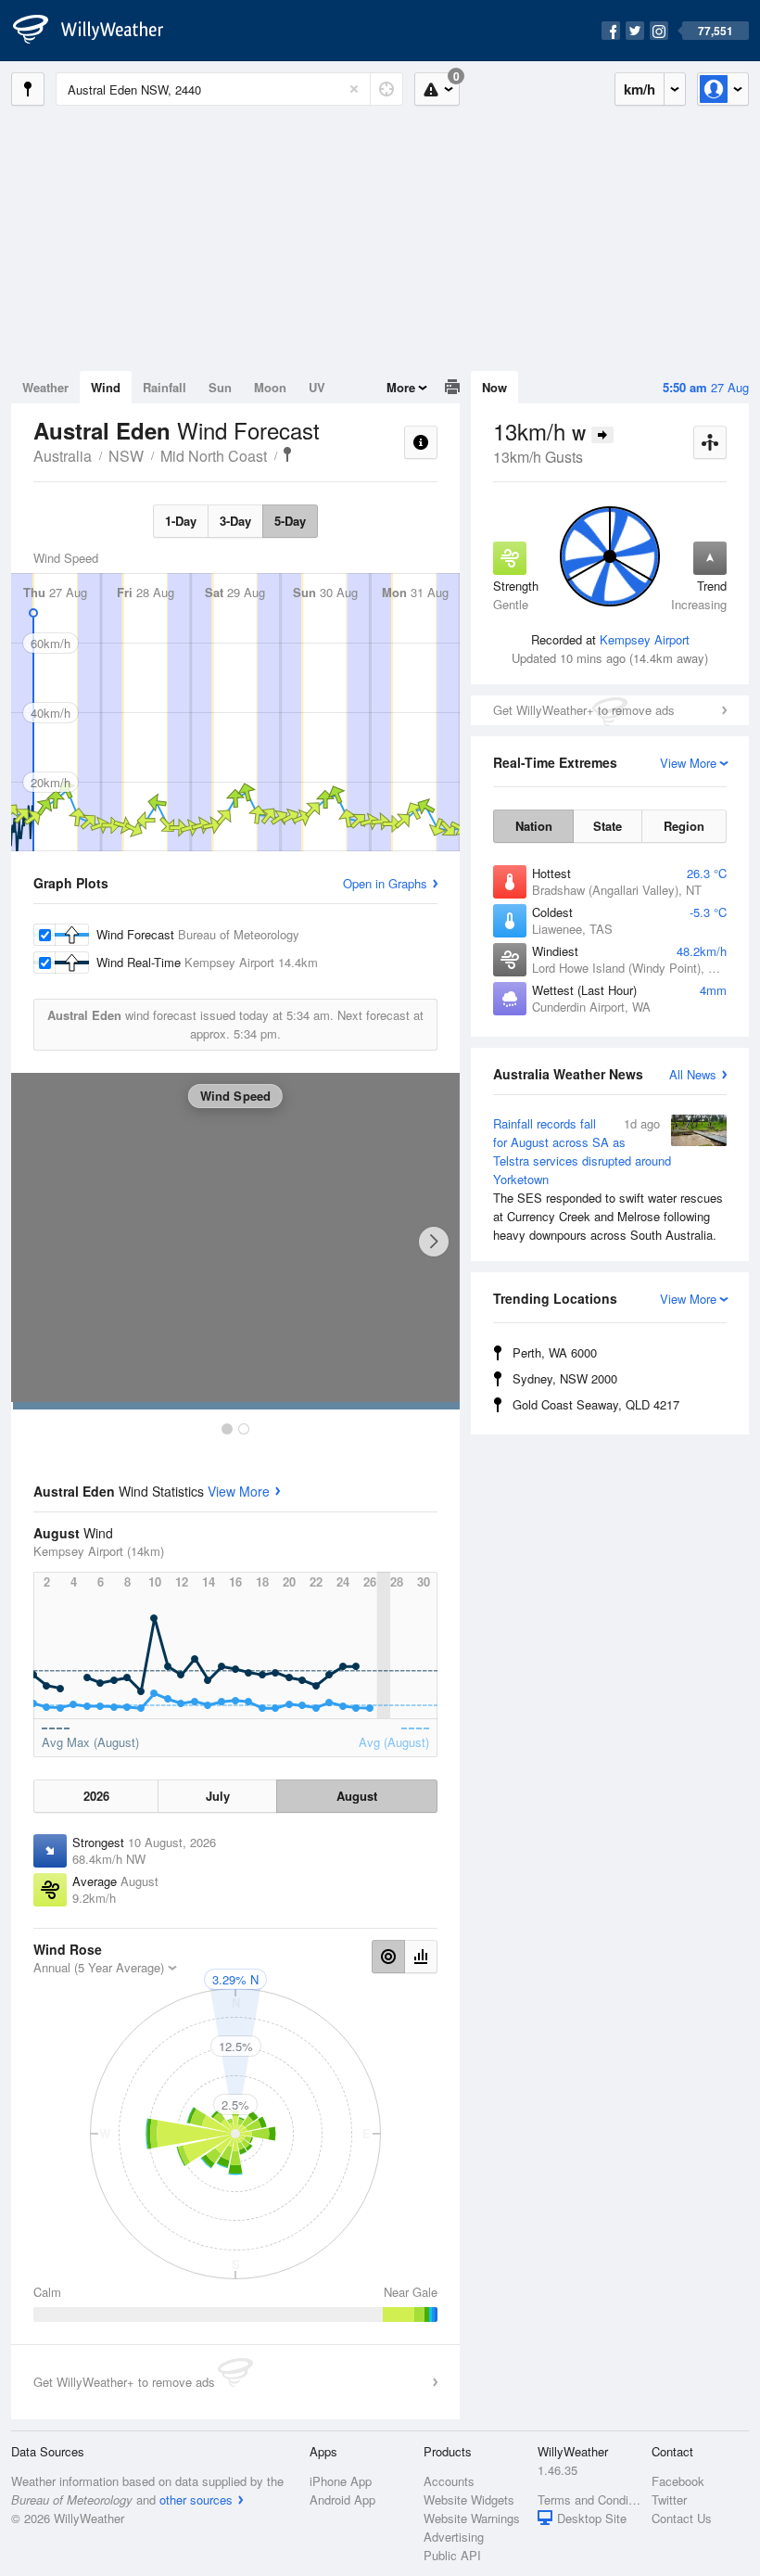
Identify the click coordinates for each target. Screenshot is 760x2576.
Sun (220, 387)
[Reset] (354, 89)
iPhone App (341, 2481)
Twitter (669, 2499)
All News (693, 1074)
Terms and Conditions (589, 2499)
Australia (63, 456)
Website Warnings (472, 2518)
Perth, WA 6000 (555, 1352)
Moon (270, 387)
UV (317, 387)
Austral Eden (287, 454)
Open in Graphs (385, 883)
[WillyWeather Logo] (98, 31)
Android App (342, 2499)
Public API (452, 2555)
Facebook (678, 2481)
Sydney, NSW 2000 (565, 1378)
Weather (45, 387)
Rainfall (165, 387)
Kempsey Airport (645, 639)
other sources (196, 2499)
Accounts (449, 2481)
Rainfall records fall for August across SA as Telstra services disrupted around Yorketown (608, 1179)
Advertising (454, 2537)
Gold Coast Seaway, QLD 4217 (596, 1404)
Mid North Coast (214, 456)
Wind (106, 387)
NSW (126, 456)
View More (239, 1491)
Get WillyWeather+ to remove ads (584, 710)
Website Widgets (469, 2499)
